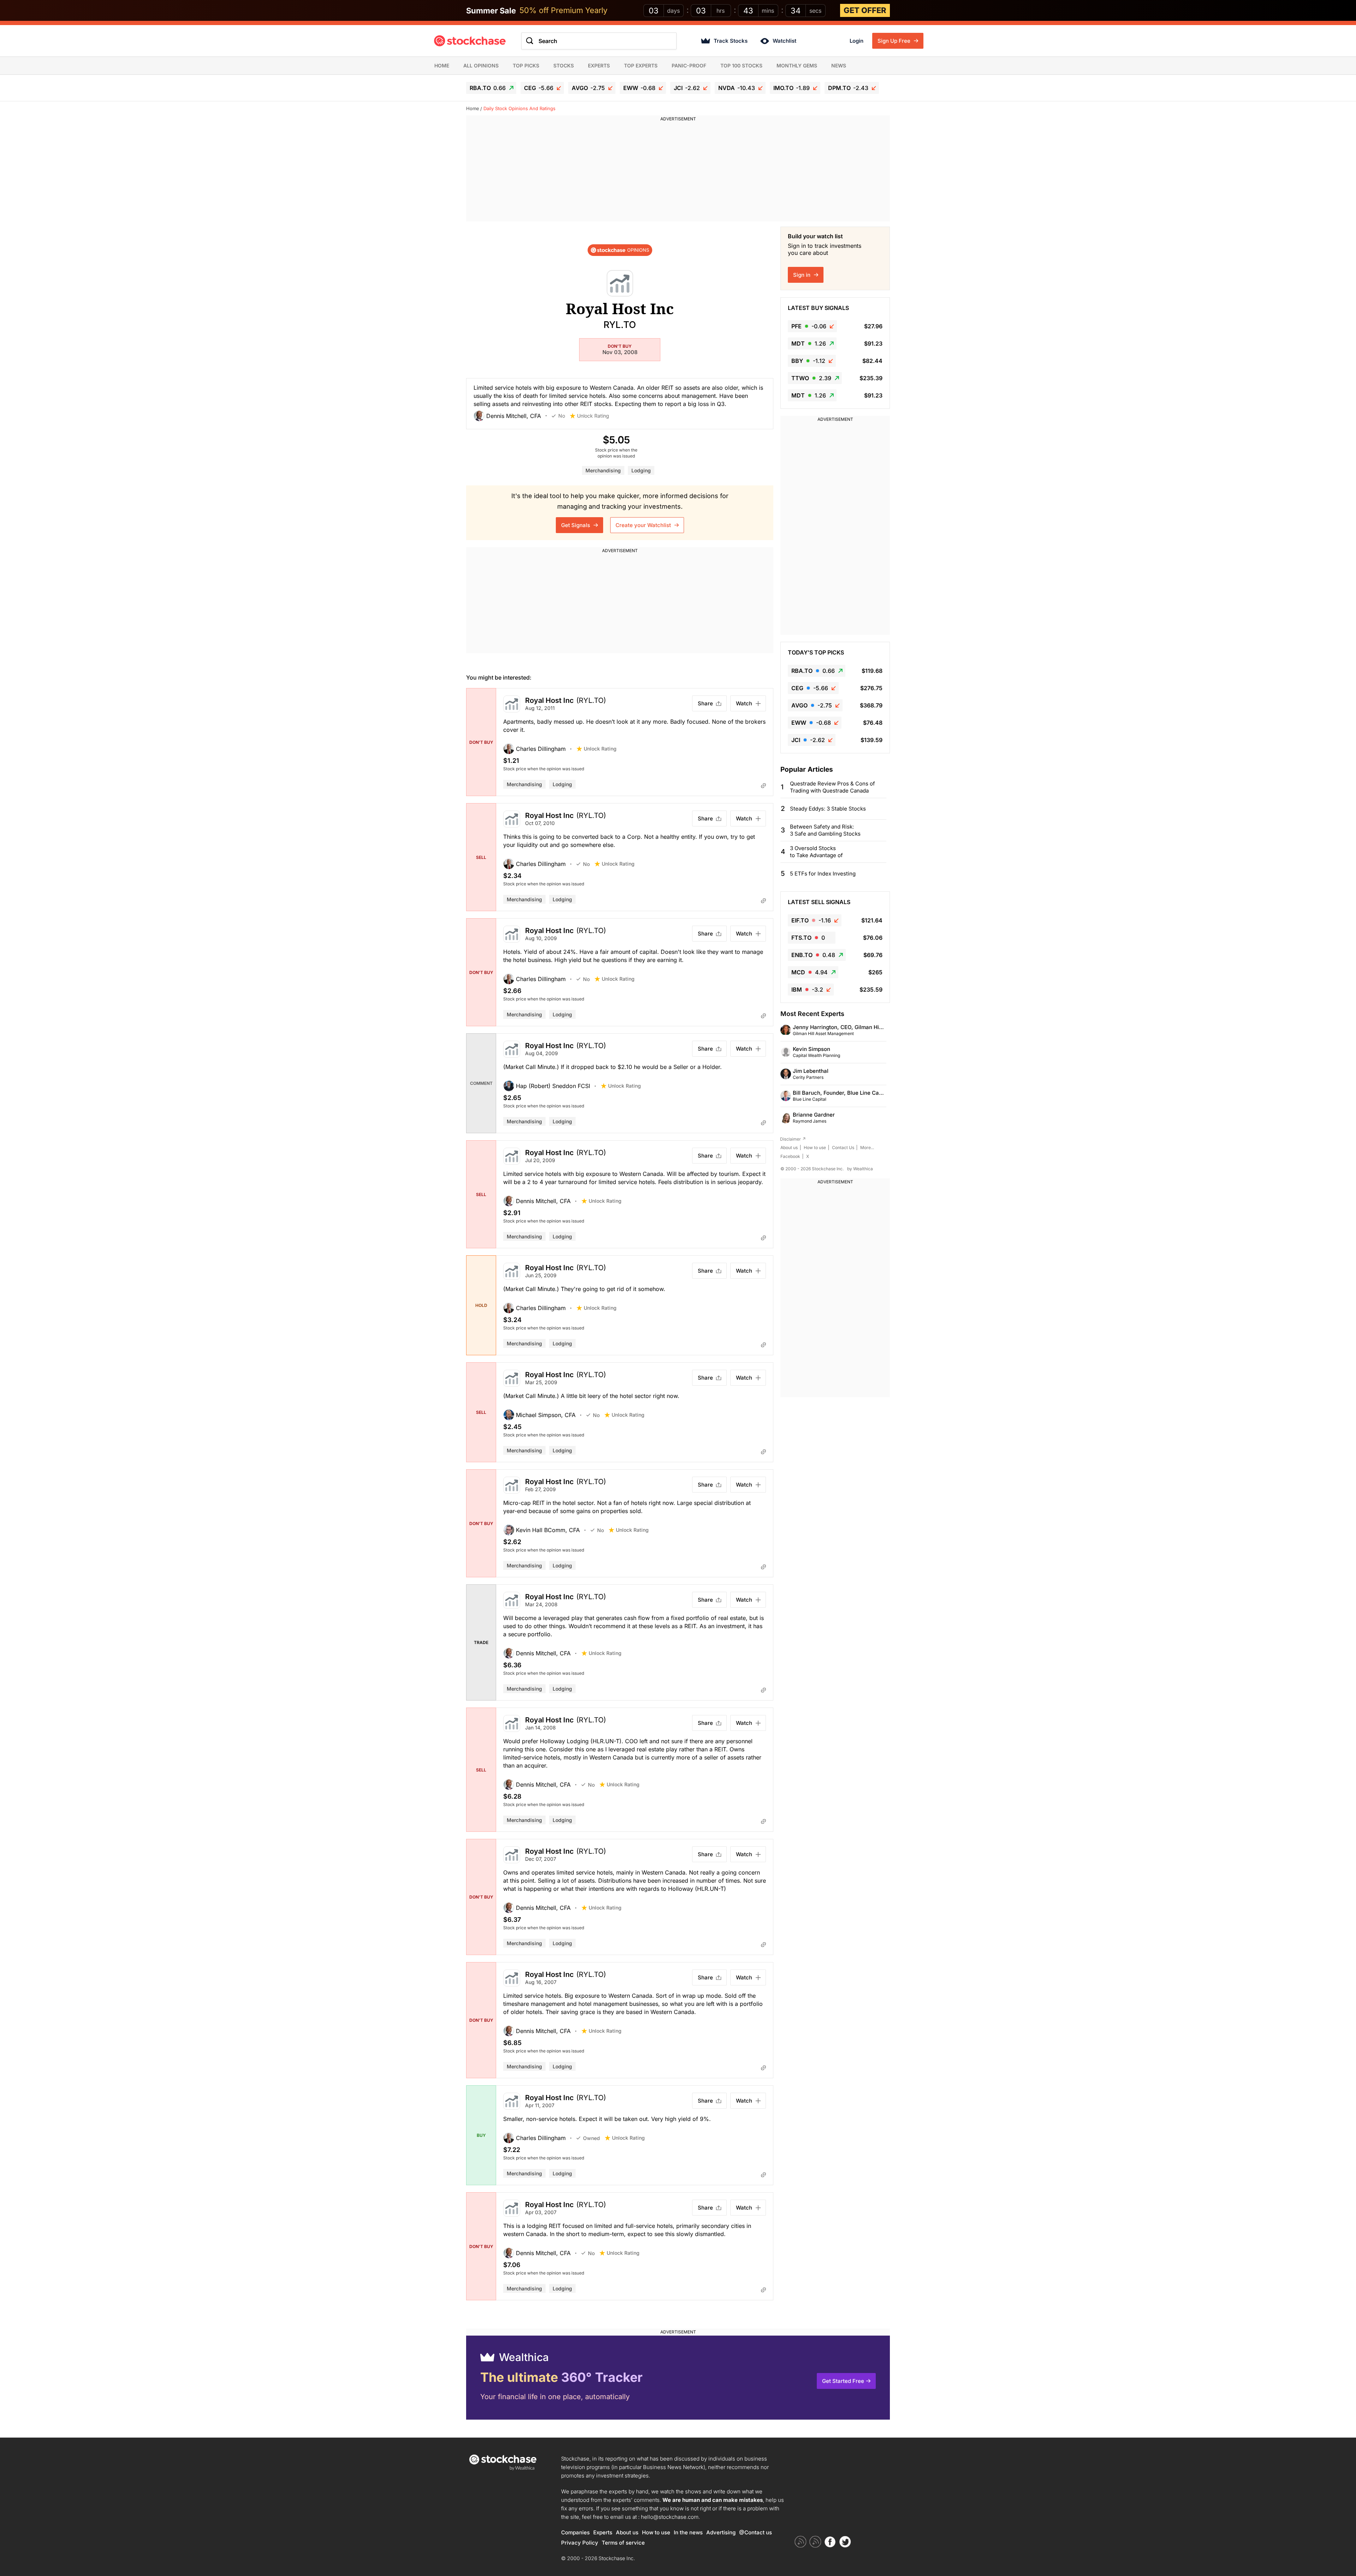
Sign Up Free (895, 41)
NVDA (737, 88)
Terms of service (623, 2543)
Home (442, 65)
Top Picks (526, 65)
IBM (807, 990)
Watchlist (784, 41)
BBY (808, 361)
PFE (809, 326)
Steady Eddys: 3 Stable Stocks (828, 809)
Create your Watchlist (644, 525)
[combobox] (599, 41)
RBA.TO (488, 88)
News (839, 65)
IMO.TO (792, 88)
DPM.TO (848, 88)
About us (789, 1147)
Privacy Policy (580, 2543)
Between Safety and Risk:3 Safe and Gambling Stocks (825, 830)
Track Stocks (731, 41)
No (562, 416)
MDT (809, 343)
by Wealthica (860, 1169)
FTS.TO (808, 938)
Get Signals (576, 525)
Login (857, 41)
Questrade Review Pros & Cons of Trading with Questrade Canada (832, 787)
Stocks (564, 65)
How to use (815, 1147)
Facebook (790, 1156)
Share (705, 703)
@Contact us (756, 2532)
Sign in (802, 275)
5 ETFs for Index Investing (823, 874)
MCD (810, 972)
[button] (513, 416)
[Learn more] (763, 785)
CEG (539, 88)
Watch (744, 703)
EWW (639, 88)
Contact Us (843, 1147)
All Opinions (481, 65)
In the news (688, 2532)
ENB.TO (813, 955)
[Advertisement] (678, 172)
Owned (591, 2138)
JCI (687, 88)
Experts (599, 65)
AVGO (588, 88)
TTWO (811, 378)
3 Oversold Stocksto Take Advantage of (816, 852)
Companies (575, 2532)
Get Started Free (843, 2381)
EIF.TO (811, 920)
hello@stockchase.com (670, 2517)
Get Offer (865, 10)
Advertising (721, 2532)
